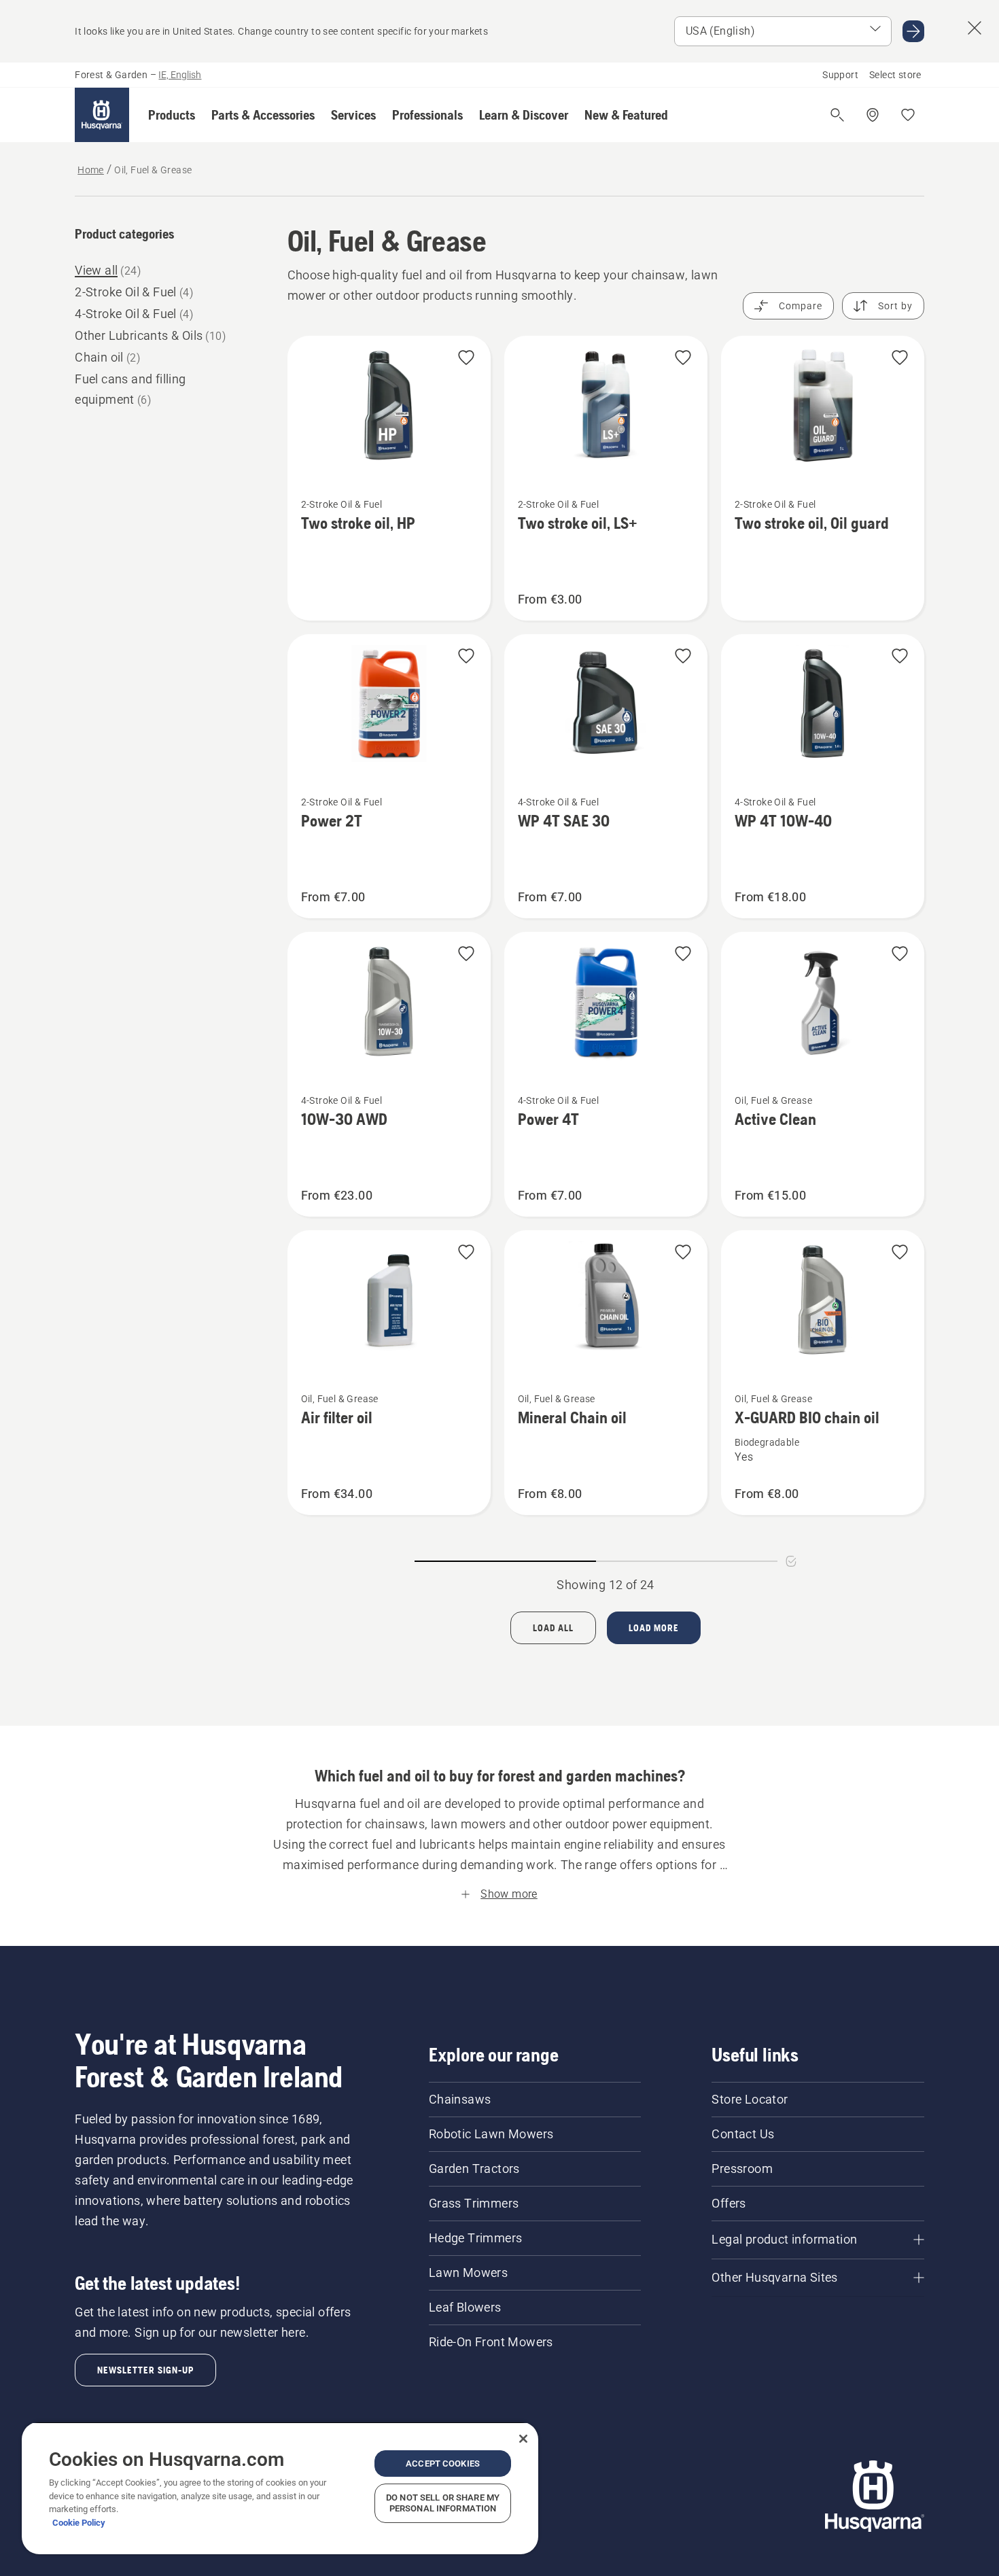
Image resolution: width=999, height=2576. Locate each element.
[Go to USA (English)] (913, 31)
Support (840, 75)
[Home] (102, 115)
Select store (895, 75)
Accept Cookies (443, 2464)
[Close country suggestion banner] (975, 28)
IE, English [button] (180, 75)
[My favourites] (908, 115)
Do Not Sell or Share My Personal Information (443, 2503)
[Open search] (837, 115)
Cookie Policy (79, 2523)
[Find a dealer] (873, 115)
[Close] (523, 2439)
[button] (172, 115)
